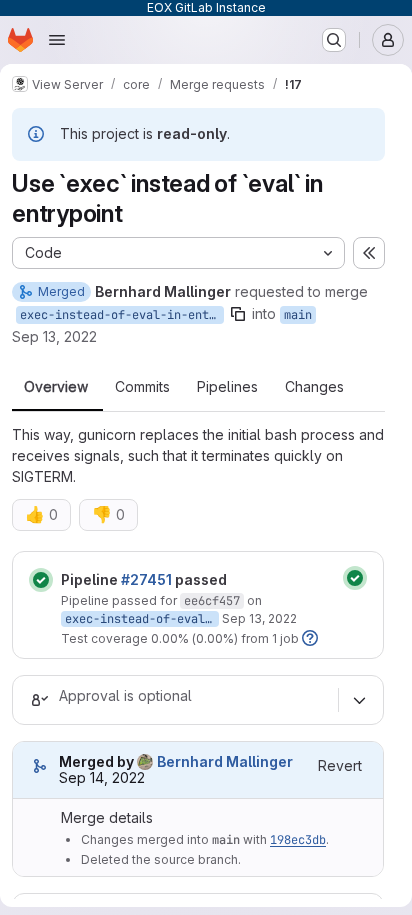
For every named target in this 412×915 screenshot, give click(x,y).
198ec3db (298, 840)
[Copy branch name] (238, 314)
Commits (142, 387)
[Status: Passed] (41, 580)
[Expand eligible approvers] (359, 700)
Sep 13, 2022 (54, 336)
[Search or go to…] (334, 40)
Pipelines (227, 387)
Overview (56, 387)
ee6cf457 (212, 601)
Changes (314, 387)
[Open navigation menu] (57, 40)
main (298, 315)
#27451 (146, 579)
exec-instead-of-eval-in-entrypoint (122, 315)
